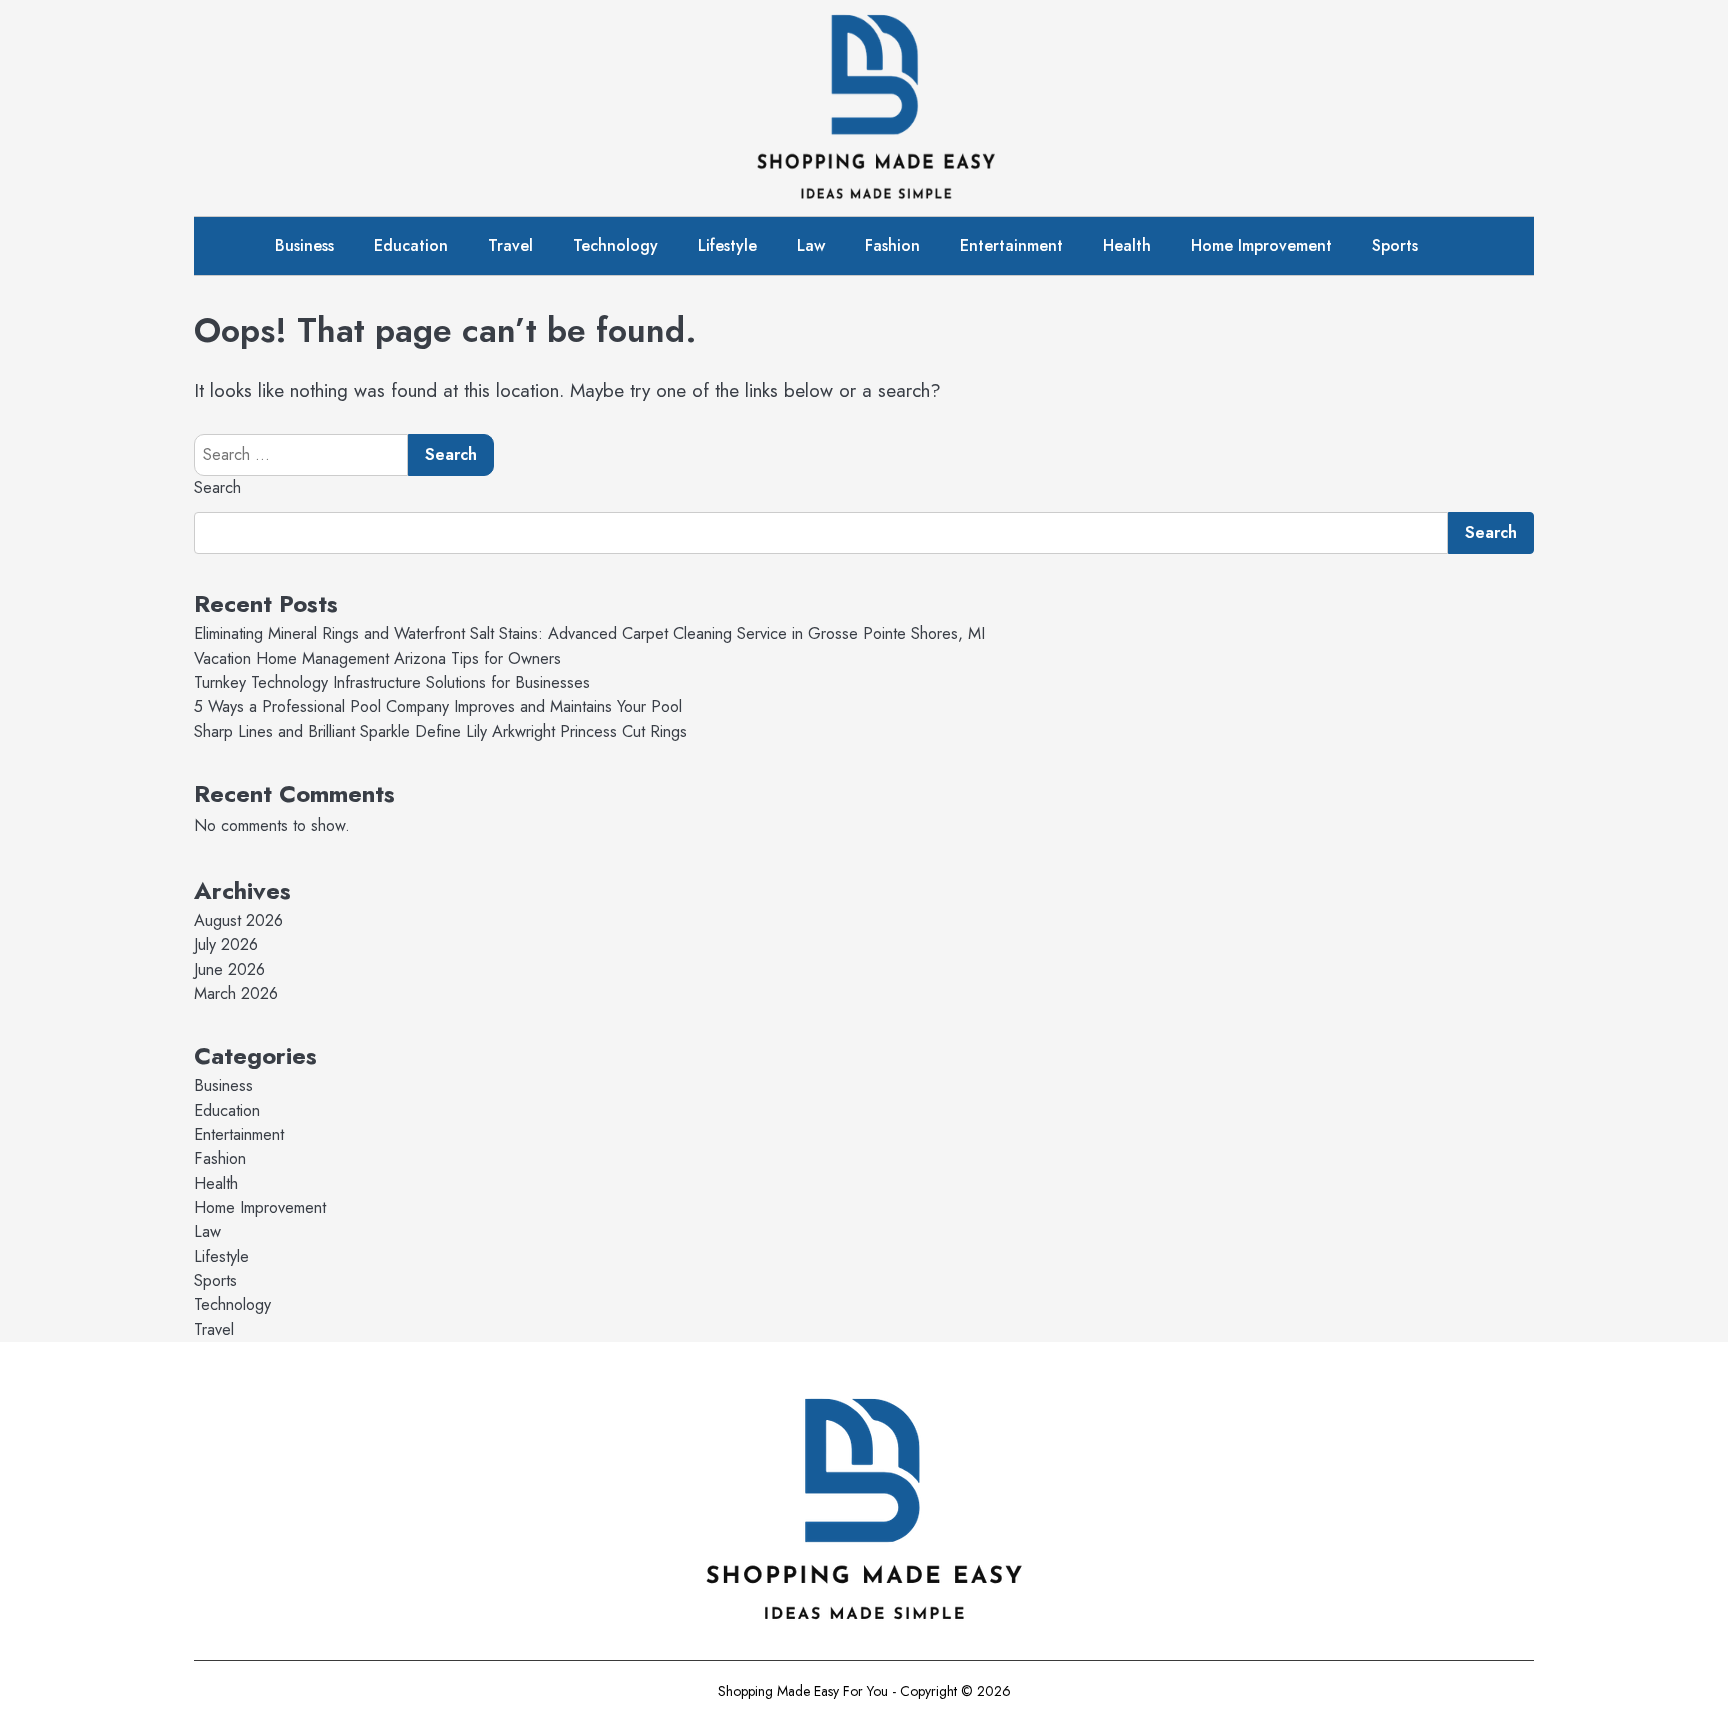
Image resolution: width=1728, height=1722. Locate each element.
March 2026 (236, 993)
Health (1127, 245)
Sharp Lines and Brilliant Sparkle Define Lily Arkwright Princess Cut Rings (440, 731)
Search (217, 487)
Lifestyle (727, 245)
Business (304, 245)
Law (811, 245)
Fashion (892, 245)
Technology (615, 245)
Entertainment (1011, 245)
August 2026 (238, 920)
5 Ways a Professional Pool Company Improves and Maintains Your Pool (438, 706)
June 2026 (229, 969)
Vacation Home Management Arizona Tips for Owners (377, 658)
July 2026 (226, 944)
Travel (510, 245)
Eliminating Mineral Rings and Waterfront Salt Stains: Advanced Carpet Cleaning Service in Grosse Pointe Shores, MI (589, 633)
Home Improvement (1261, 245)
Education (411, 245)
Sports (1395, 245)
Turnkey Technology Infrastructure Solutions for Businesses (392, 682)
